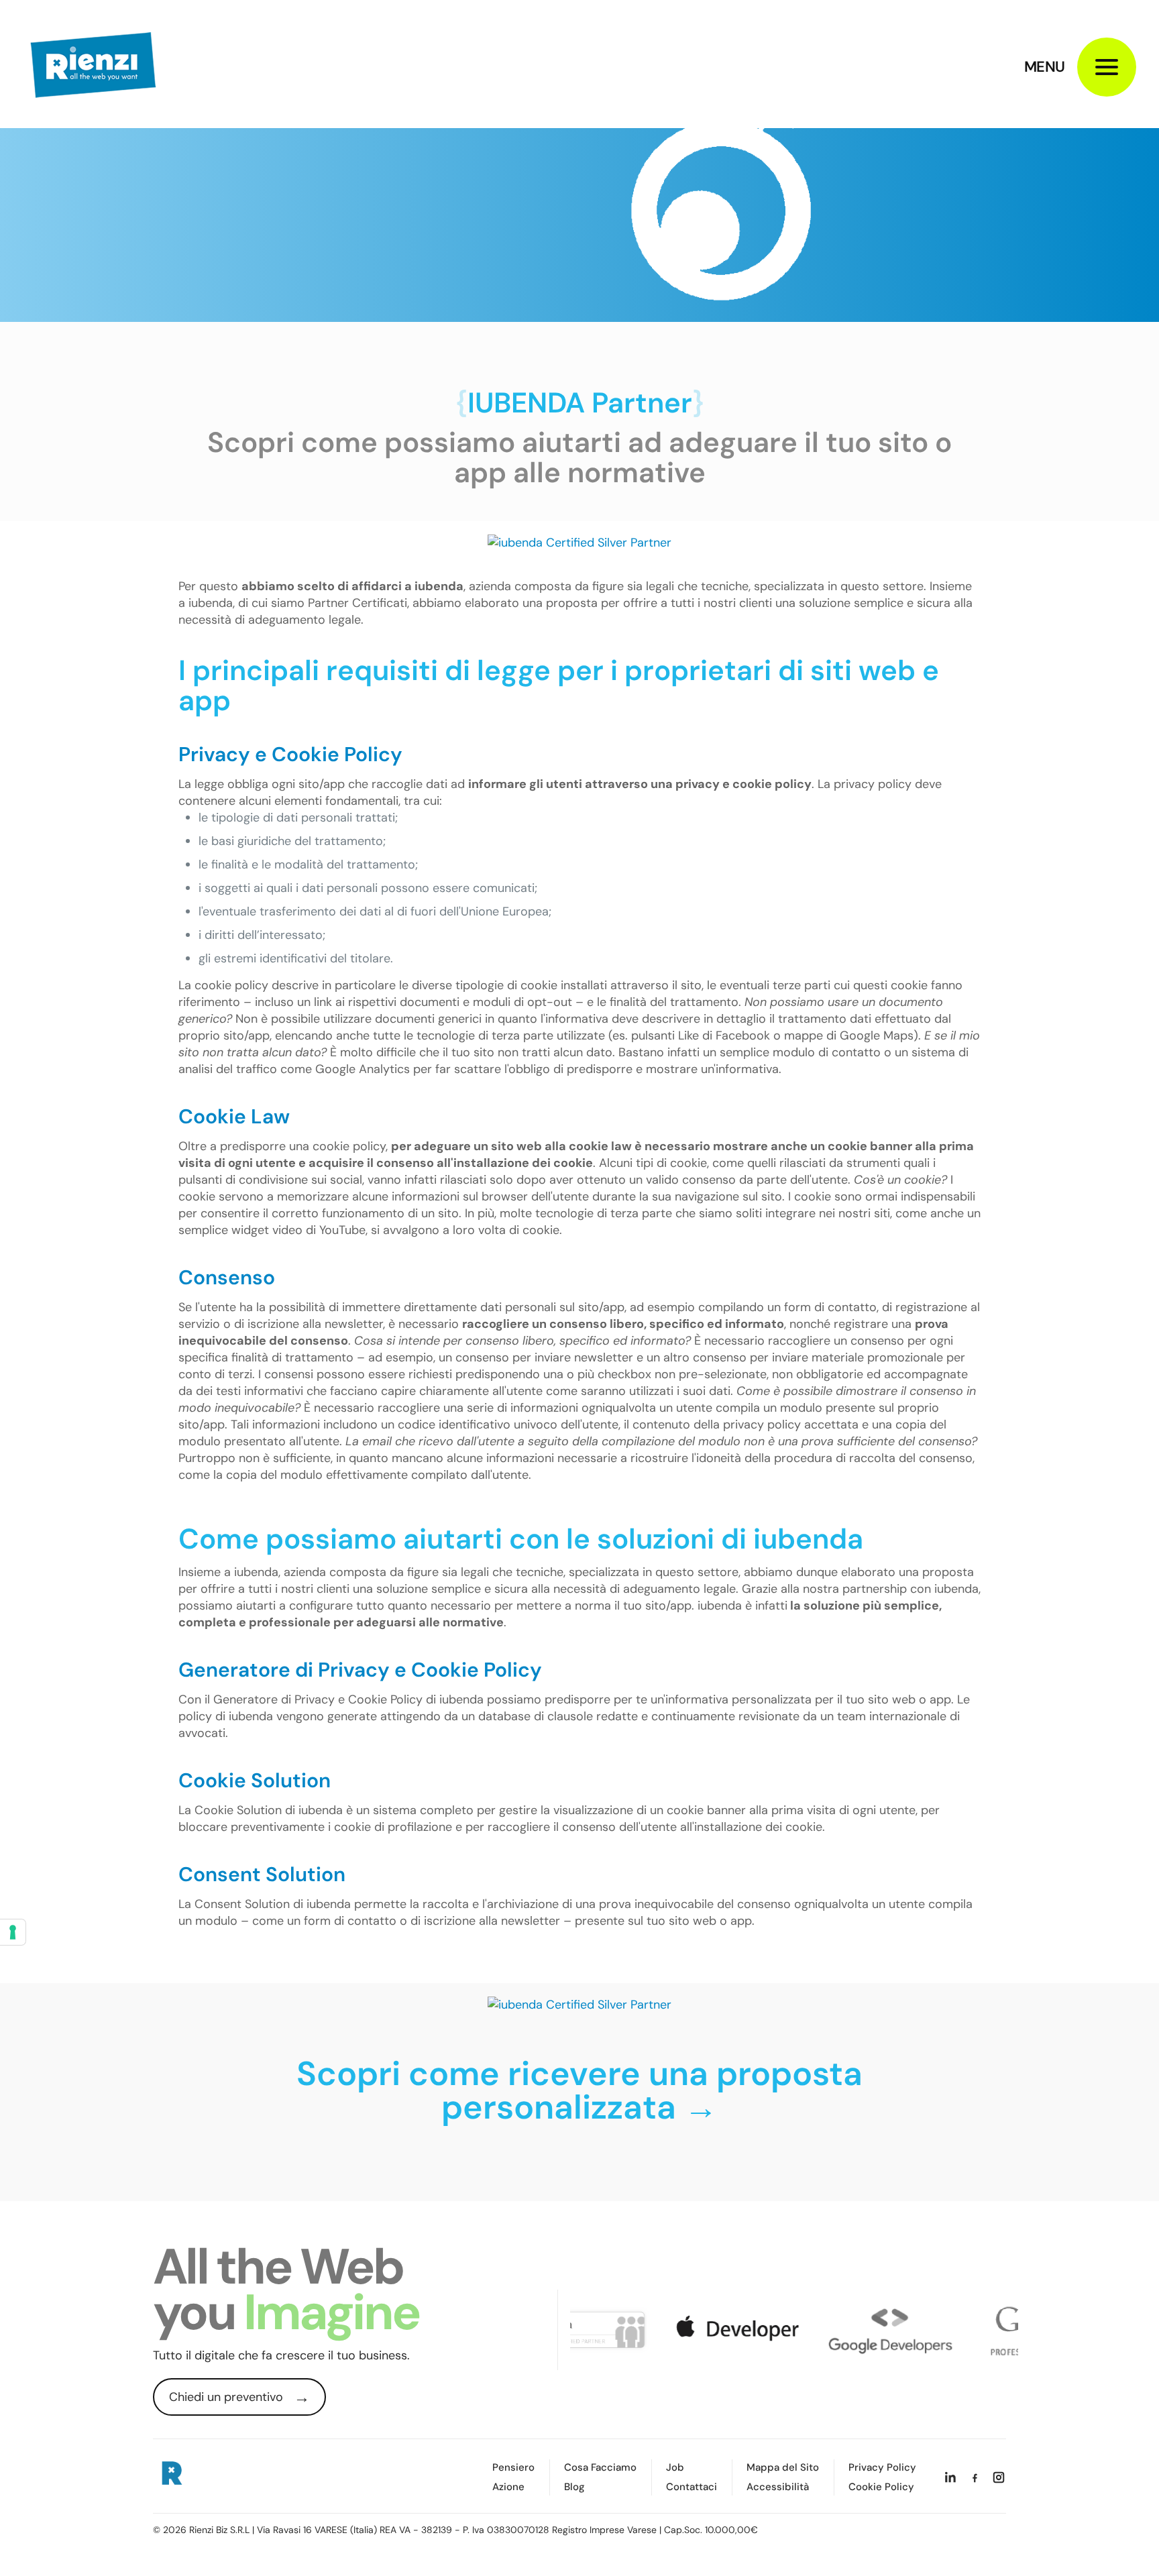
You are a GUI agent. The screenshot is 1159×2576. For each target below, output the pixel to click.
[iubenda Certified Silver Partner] (579, 543)
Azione (508, 2487)
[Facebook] (975, 2477)
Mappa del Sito (783, 2468)
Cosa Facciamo (600, 2468)
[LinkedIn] (950, 2477)
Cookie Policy (881, 2487)
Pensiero (513, 2468)
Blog (574, 2487)
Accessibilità (778, 2487)
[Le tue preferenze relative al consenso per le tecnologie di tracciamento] (13, 1932)
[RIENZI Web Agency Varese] (93, 64)
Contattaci (692, 2487)
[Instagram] (999, 2477)
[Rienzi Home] (171, 2475)
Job (675, 2468)
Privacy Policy (882, 2468)
